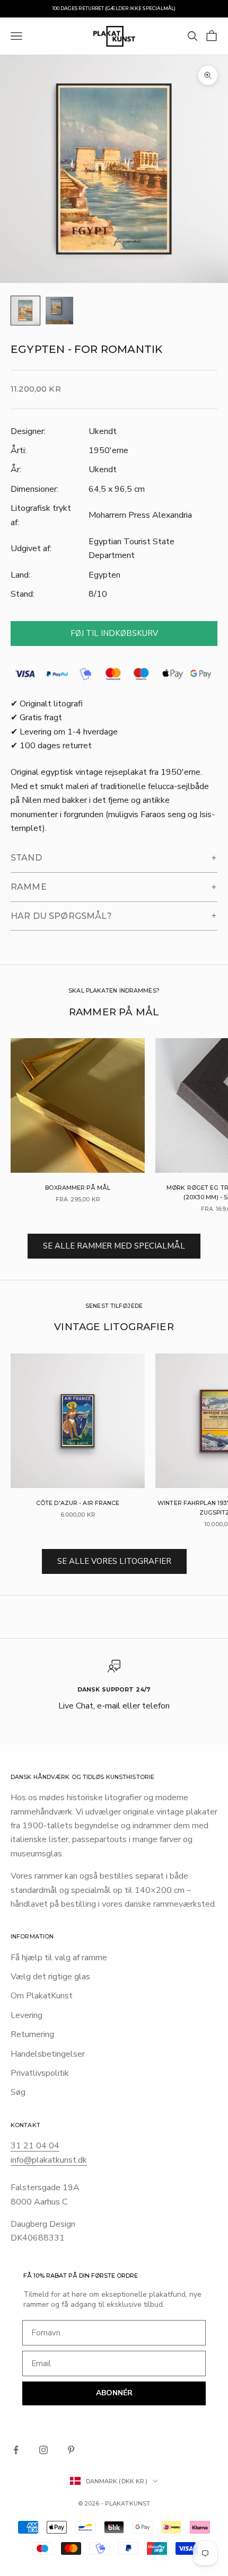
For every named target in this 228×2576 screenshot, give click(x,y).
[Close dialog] (188, 1162)
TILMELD (114, 1396)
